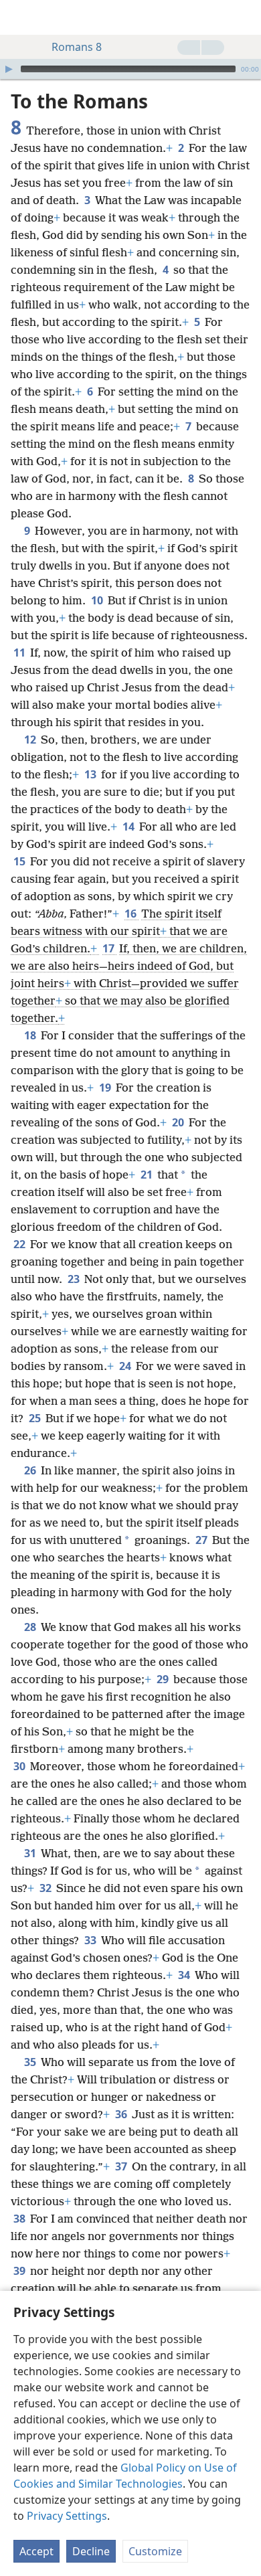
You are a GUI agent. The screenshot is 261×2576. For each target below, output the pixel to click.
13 (91, 774)
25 (36, 1418)
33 (91, 1940)
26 (31, 1470)
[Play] (9, 69)
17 (109, 948)
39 (20, 2271)
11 (20, 653)
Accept (36, 2551)
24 (126, 1366)
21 (148, 1175)
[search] (244, 17)
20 (179, 1122)
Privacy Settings (67, 2516)
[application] (130, 69)
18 (31, 1035)
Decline (91, 2551)
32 (47, 1888)
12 (31, 740)
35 (31, 2062)
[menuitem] (20, 17)
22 (20, 1244)
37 (122, 2166)
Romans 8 (77, 47)
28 (31, 1627)
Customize (155, 2551)
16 (132, 914)
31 (31, 1853)
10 (98, 600)
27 (202, 1540)
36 (122, 2114)
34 (185, 1975)
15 (20, 861)
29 (164, 1679)
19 (106, 1088)
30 (20, 1766)
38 (20, 2219)
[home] (20, 17)
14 (129, 827)
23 (75, 1279)
